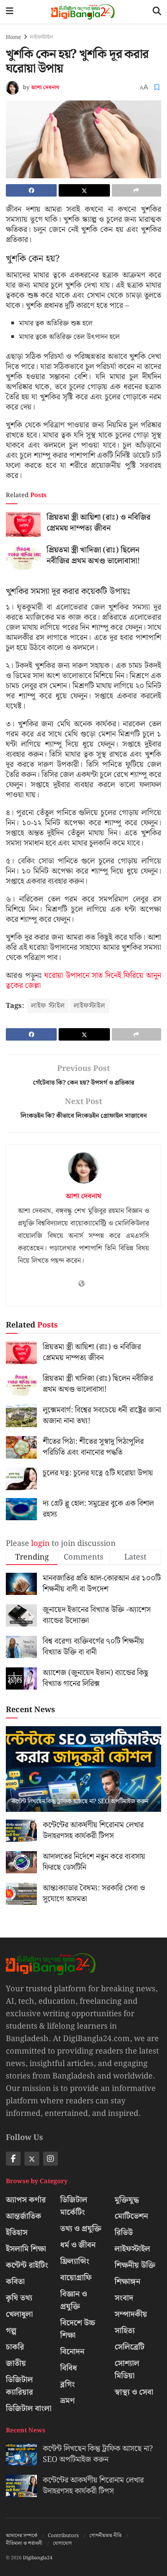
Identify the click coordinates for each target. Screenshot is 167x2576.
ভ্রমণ (68, 2401)
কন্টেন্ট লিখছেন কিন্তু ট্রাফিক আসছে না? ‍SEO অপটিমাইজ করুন (80, 1801)
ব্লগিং (68, 2384)
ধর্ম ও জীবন (78, 2245)
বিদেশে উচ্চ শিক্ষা (78, 2329)
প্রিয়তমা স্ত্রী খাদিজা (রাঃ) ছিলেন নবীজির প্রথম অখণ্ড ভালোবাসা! (93, 556)
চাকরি (15, 2347)
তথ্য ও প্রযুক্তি (81, 2229)
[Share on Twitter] (84, 190)
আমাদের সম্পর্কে (22, 2536)
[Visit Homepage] (83, 12)
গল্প (11, 2331)
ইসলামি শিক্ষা (26, 2249)
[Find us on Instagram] (50, 2159)
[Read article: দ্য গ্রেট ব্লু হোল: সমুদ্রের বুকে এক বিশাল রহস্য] (21, 1509)
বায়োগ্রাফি (76, 2278)
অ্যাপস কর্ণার (26, 2200)
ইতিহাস (17, 2233)
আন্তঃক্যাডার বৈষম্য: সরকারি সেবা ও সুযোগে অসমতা (94, 1894)
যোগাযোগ (62, 2543)
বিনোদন (72, 2352)
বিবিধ (69, 2368)
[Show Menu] (10, 12)
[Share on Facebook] (31, 190)
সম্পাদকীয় (131, 2314)
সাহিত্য (125, 2331)
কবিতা (15, 2282)
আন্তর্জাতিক (23, 2216)
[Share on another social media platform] (137, 190)
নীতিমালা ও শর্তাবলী (24, 2543)
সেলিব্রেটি (130, 2347)
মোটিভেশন (131, 2216)
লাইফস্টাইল (42, 37)
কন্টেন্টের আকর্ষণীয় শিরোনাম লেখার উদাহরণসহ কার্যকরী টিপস (93, 1830)
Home (13, 37)
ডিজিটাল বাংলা (29, 2409)
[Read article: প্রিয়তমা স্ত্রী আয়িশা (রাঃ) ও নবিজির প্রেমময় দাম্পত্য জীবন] (23, 524)
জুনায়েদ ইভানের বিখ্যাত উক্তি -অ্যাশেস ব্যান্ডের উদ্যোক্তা (97, 1615)
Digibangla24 (38, 2558)
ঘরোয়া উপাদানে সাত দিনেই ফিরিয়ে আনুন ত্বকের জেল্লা (83, 981)
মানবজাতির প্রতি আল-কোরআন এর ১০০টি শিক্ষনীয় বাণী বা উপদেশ (102, 1584)
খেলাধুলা (19, 2314)
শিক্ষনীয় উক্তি (135, 2265)
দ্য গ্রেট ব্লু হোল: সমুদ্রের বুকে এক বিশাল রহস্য (98, 1509)
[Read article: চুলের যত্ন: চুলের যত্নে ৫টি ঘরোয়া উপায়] (21, 1479)
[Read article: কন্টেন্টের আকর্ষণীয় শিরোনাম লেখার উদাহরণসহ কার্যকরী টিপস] (21, 1831)
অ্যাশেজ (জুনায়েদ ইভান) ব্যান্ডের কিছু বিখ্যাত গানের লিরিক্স (96, 1678)
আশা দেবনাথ (45, 88)
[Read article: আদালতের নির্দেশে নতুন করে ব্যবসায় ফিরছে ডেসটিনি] (21, 1862)
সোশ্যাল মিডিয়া (127, 2370)
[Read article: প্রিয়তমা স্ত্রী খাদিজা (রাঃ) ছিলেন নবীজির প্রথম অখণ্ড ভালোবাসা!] (23, 557)
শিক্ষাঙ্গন (127, 2282)
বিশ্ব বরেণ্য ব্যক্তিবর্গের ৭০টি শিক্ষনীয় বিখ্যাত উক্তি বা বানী (93, 1647)
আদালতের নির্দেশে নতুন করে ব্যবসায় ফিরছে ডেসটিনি (94, 1862)
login (40, 1544)
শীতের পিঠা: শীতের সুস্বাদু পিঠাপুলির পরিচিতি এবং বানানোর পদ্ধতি (93, 1447)
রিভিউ (124, 2233)
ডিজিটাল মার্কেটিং (74, 2206)
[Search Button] (157, 12)
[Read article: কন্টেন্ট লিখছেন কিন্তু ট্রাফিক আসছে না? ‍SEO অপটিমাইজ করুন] (83, 1782)
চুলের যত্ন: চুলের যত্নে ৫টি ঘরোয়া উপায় (98, 1473)
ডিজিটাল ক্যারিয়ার (19, 2386)
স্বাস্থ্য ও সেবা (134, 2392)
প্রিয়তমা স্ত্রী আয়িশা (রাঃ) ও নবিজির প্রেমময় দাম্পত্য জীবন (99, 523)
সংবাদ (124, 2298)
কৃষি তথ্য (19, 2298)
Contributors (63, 2536)
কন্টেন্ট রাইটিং (27, 2265)
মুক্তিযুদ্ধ (127, 2200)
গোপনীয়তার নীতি (105, 2536)
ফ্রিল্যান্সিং (75, 2261)
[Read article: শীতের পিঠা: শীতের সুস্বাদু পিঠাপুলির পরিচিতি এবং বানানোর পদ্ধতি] (21, 1447)
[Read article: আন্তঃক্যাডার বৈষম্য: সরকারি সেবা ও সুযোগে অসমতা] (21, 1894)
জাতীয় (16, 2363)
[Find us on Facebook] (13, 2159)
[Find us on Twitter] (32, 2159)
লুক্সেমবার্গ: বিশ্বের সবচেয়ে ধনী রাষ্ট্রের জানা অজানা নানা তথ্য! (102, 1415)
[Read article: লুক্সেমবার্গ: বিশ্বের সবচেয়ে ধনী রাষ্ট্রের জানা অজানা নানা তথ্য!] (21, 1416)
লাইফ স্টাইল (48, 1006)
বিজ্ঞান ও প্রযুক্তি (74, 2300)
